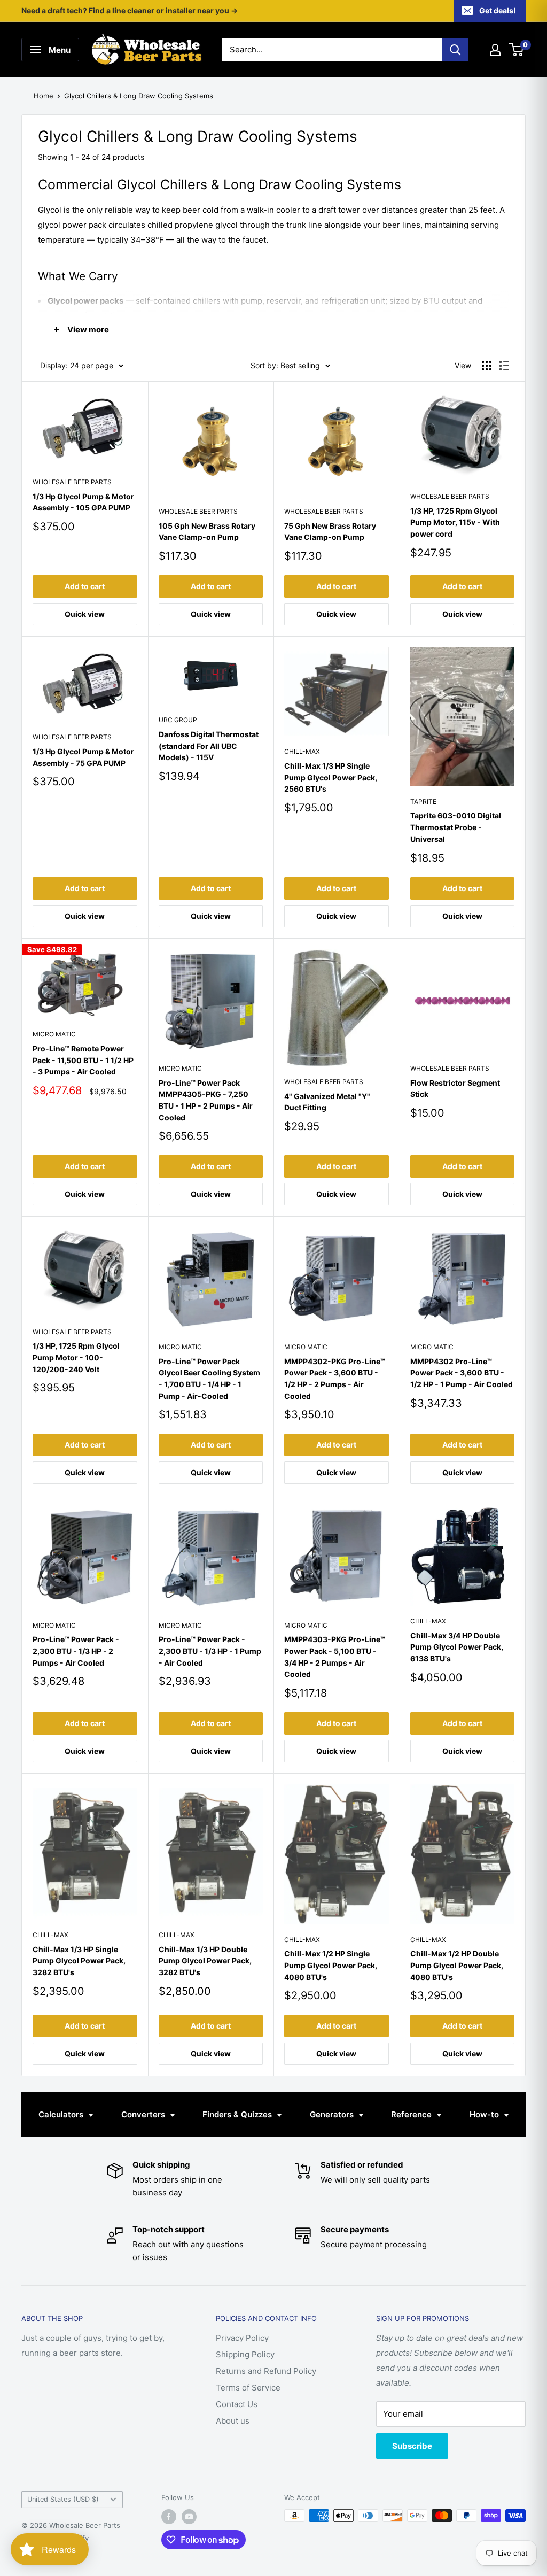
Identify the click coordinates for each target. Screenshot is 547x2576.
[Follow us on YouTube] (189, 2517)
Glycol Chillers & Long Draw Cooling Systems (139, 96)
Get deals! (498, 10)
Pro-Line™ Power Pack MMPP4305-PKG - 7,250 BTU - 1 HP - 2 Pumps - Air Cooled (206, 1100)
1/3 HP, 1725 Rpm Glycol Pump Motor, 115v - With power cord (455, 522)
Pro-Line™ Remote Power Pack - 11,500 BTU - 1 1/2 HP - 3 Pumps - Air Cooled (83, 1060)
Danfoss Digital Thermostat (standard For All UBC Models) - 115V (209, 746)
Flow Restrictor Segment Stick (455, 1089)
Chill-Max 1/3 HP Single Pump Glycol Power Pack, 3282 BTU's (79, 1961)
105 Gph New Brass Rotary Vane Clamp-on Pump (207, 532)
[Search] (455, 50)
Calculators (62, 2114)
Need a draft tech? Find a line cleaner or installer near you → (130, 10)
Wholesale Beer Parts (72, 482)
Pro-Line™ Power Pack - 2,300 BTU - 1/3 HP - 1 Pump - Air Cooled (210, 1651)
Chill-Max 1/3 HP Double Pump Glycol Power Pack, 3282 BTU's (205, 1961)
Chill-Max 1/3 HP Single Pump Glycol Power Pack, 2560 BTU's (331, 777)
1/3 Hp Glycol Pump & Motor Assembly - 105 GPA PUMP (83, 502)
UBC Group (178, 720)
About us (233, 2421)
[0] (517, 50)
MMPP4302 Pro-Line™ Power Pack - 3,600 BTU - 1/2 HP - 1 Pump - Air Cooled (462, 1373)
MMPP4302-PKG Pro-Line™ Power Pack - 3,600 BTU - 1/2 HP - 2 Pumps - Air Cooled (335, 1379)
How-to (485, 2114)
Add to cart (85, 586)
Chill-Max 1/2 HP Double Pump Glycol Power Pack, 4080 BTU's (457, 1965)
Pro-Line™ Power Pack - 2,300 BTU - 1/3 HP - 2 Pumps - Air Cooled (76, 1651)
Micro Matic (54, 1034)
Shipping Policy (245, 2354)
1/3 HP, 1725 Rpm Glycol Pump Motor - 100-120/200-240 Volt (76, 1357)
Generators (333, 2114)
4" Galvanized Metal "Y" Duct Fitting (327, 1102)
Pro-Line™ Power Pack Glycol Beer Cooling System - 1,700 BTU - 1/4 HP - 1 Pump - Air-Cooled (209, 1379)
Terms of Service (248, 2388)
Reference (412, 2114)
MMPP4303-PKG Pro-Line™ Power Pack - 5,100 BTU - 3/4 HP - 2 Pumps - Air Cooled (335, 1657)
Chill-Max (302, 751)
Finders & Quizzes (238, 2114)
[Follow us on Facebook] (169, 2517)
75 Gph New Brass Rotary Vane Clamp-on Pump (330, 532)
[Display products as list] (504, 366)
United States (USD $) (63, 2499)
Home (44, 96)
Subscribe (412, 2446)
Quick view (85, 614)
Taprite (423, 802)
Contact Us (237, 2404)
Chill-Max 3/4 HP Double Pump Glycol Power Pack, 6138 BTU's (457, 1647)
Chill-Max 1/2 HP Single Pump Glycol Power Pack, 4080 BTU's (331, 1965)
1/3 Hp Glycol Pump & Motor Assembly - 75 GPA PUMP (83, 757)
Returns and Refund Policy (266, 2371)
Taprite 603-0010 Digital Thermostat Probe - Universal (456, 827)
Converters (144, 2114)
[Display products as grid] (487, 366)
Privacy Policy (242, 2338)
